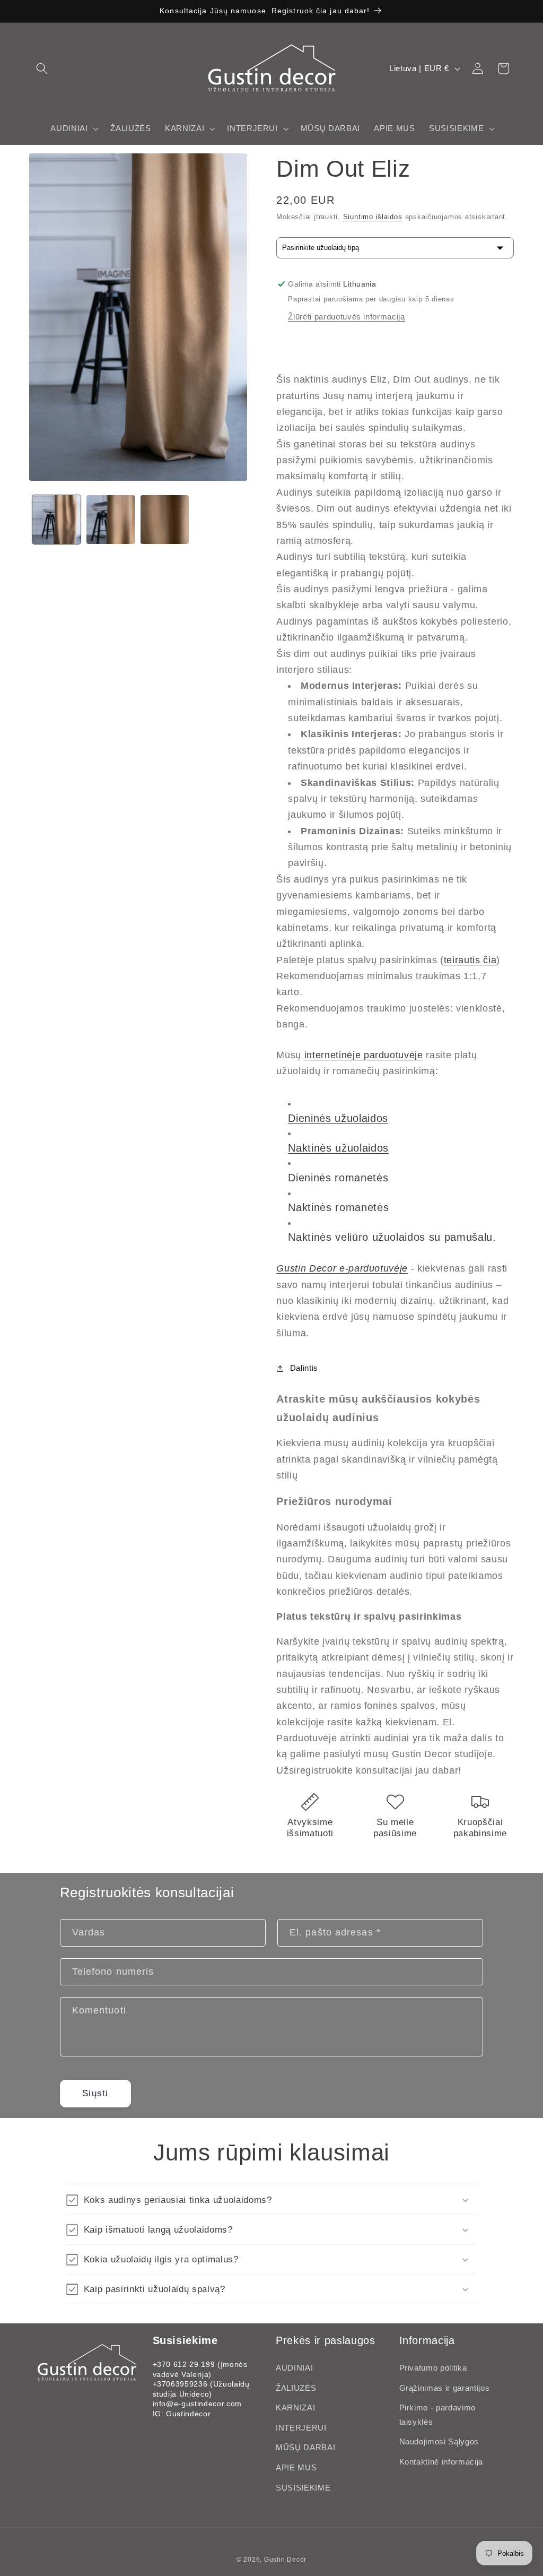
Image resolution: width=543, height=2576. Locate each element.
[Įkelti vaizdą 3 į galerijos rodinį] (165, 519)
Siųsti (95, 2093)
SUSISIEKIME (303, 2488)
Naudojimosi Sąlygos (439, 2441)
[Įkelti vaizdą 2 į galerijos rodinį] (111, 519)
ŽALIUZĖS (296, 2388)
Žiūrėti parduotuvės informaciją (346, 317)
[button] (42, 68)
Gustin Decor (285, 2560)
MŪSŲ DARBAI (305, 2447)
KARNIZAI (295, 2408)
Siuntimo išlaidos (373, 217)
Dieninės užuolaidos (338, 1118)
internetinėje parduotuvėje (364, 1055)
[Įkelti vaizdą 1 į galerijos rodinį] (56, 519)
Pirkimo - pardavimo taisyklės (438, 2415)
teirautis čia (470, 960)
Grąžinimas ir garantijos (445, 2388)
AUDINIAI (294, 2368)
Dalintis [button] (304, 1368)
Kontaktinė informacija (441, 2462)
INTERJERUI (301, 2428)
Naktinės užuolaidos (338, 1148)
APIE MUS (296, 2467)
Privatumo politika (433, 2368)
